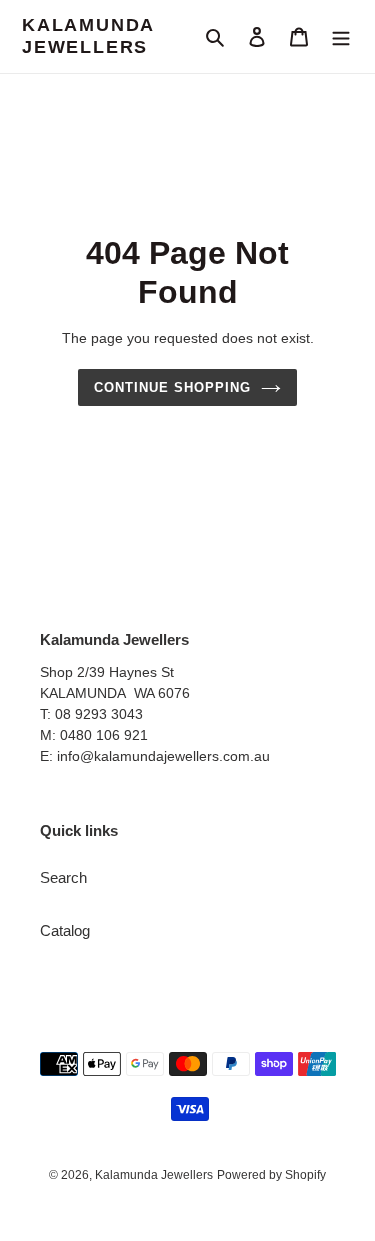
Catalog (65, 930)
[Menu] (341, 36)
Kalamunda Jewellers (88, 36)
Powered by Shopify (271, 1175)
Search (63, 877)
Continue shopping (173, 387)
